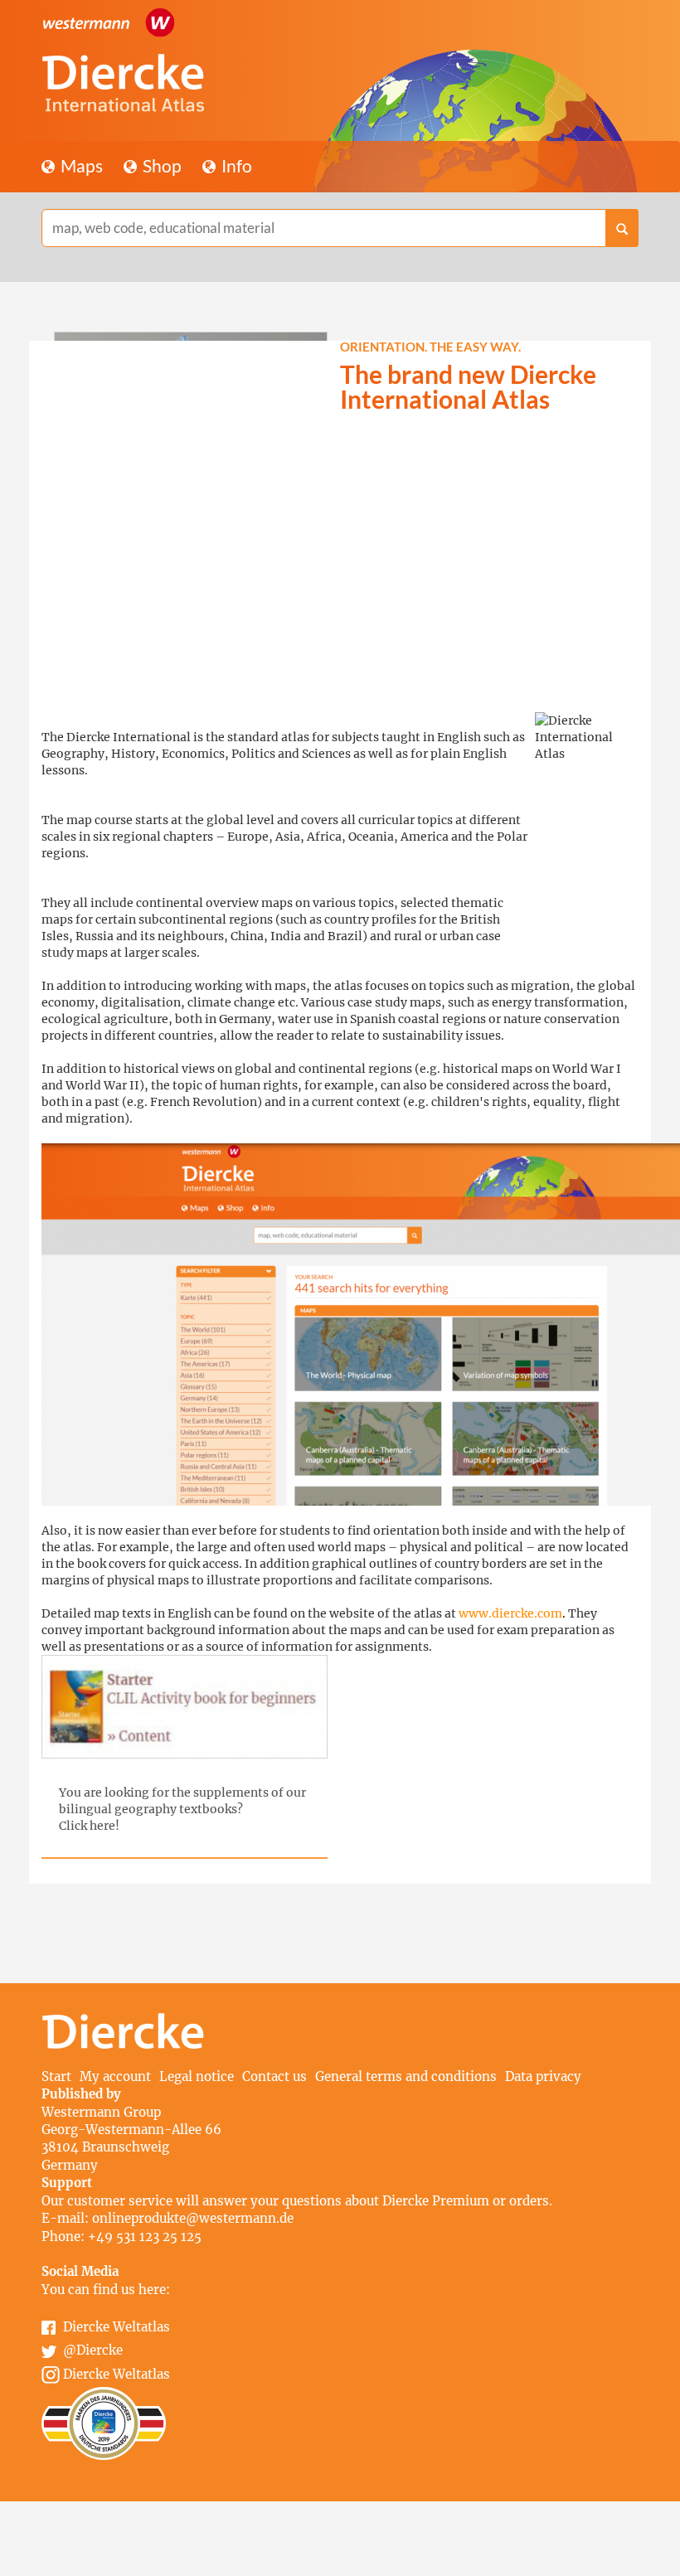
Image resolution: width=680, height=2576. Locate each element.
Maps (80, 165)
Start (56, 2076)
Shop (160, 165)
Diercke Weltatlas (117, 2327)
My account (115, 2076)
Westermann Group (101, 2112)
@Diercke (93, 2350)
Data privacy (543, 2076)
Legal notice (197, 2076)
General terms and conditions (406, 2076)
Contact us (274, 2076)
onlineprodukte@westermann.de (193, 2218)
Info (235, 165)
